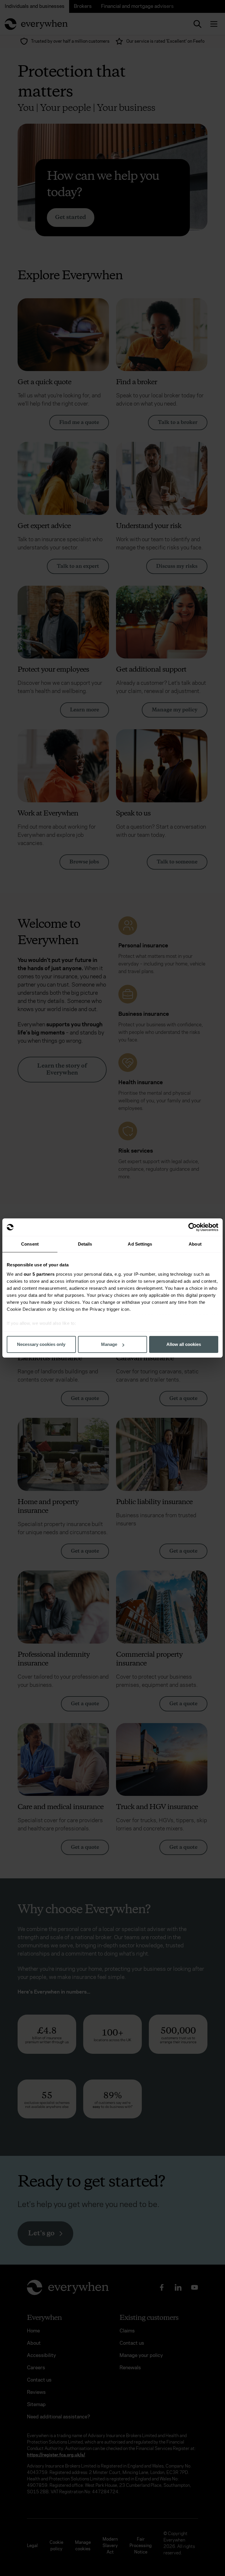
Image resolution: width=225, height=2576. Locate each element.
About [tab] (195, 1244)
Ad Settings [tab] (140, 1244)
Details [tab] (85, 1244)
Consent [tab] (30, 1244)
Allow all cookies (184, 1344)
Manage (109, 1344)
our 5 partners (39, 1274)
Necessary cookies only (41, 1344)
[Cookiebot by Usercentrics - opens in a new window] (193, 1227)
